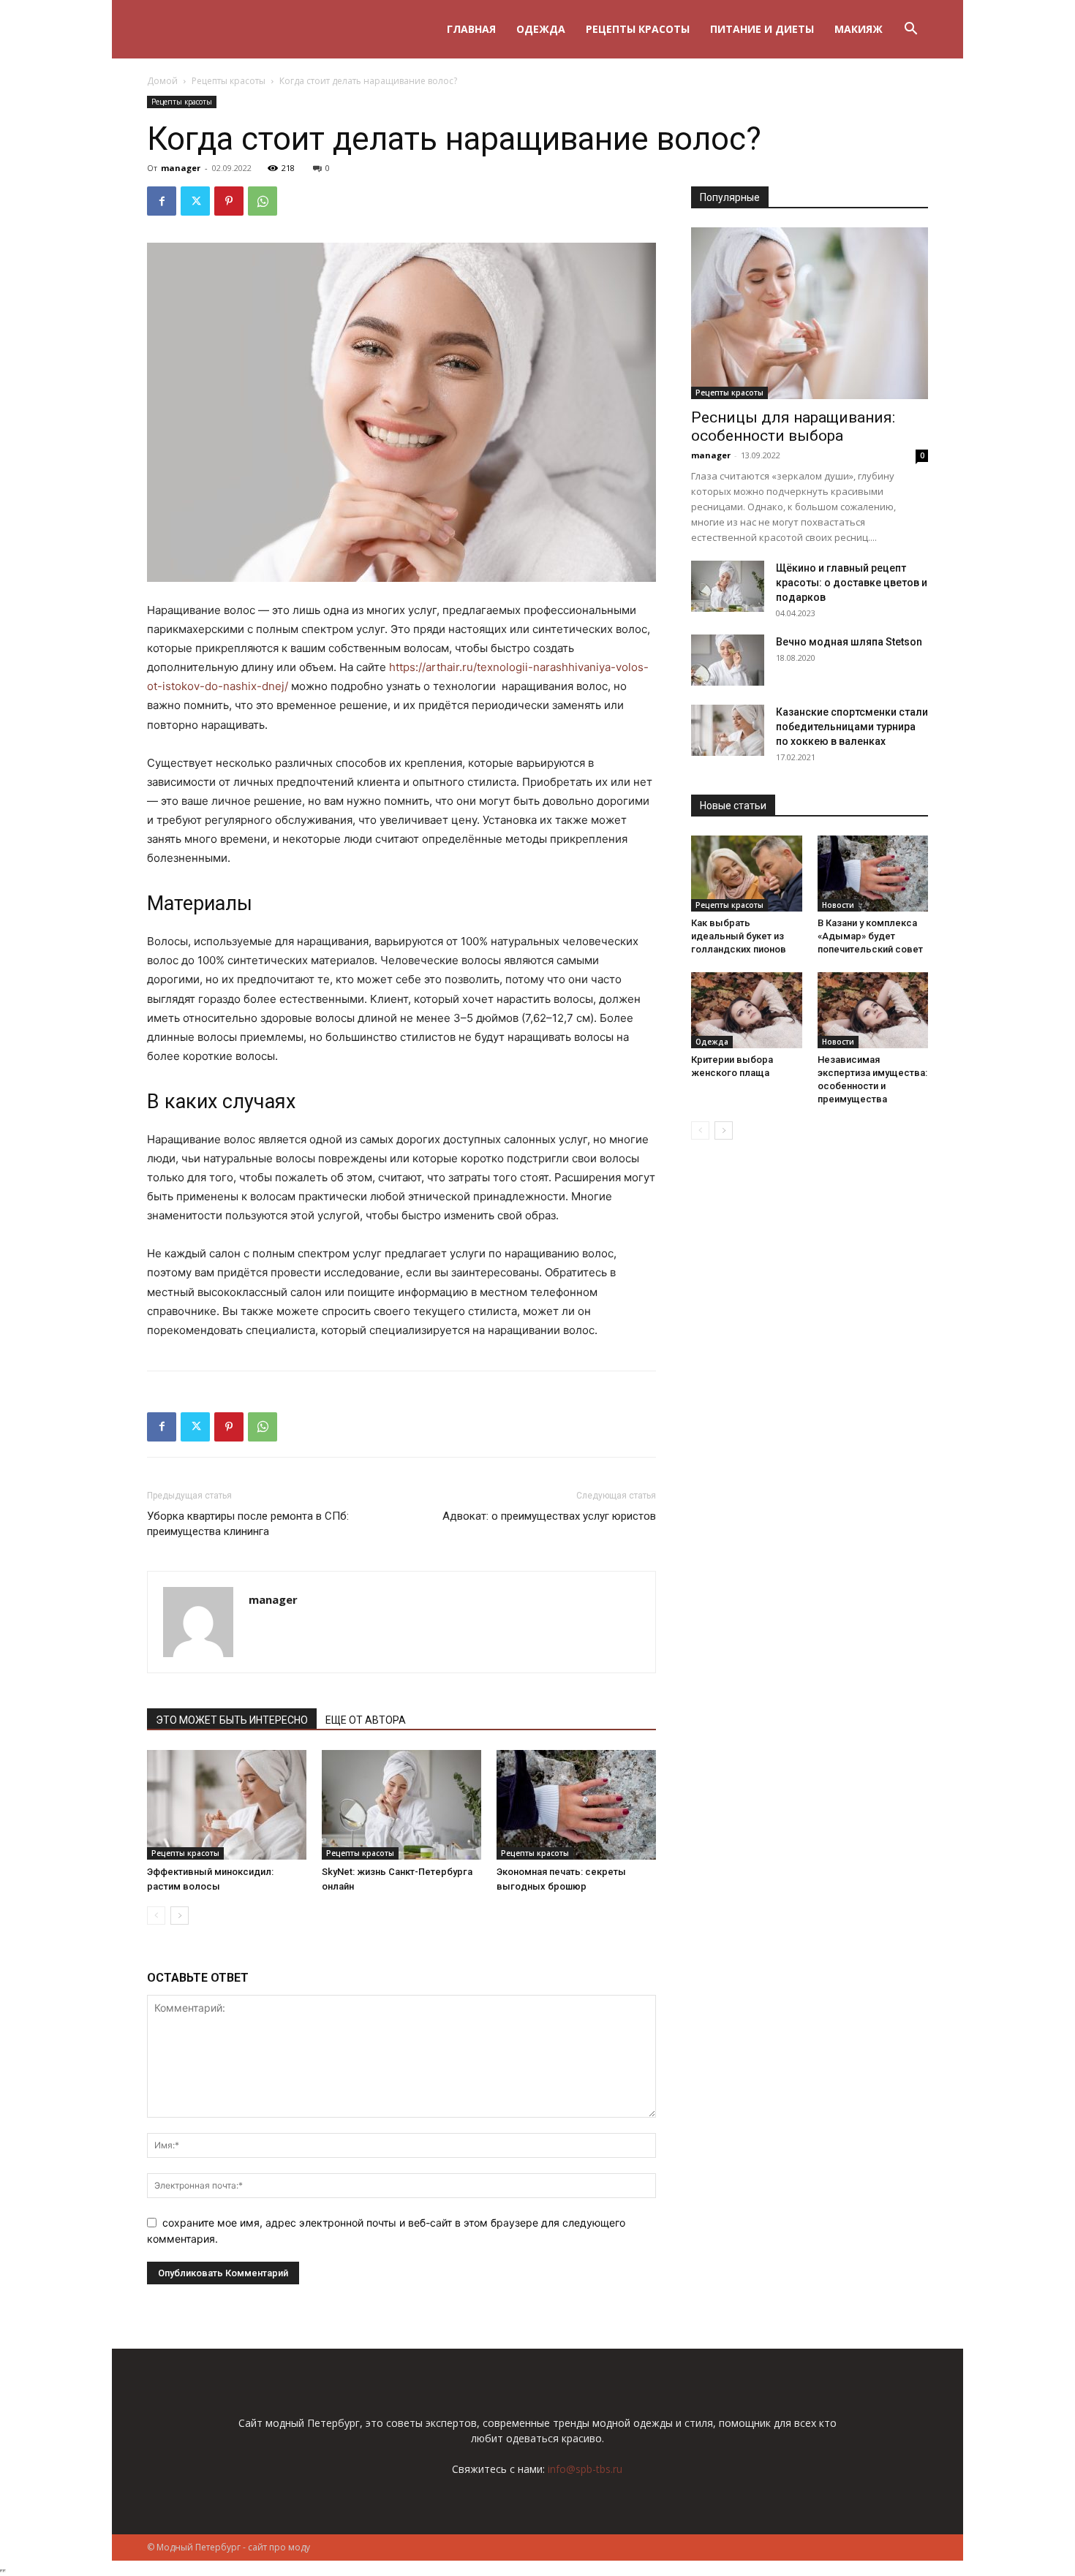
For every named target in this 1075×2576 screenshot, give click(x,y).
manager (181, 168)
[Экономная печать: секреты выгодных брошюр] (576, 1805)
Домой (162, 81)
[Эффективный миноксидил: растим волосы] (227, 1805)
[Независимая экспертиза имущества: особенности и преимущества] (873, 1010)
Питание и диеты (762, 29)
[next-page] (180, 1916)
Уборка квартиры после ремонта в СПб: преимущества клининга (248, 1524)
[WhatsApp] (263, 201)
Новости (838, 905)
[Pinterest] (229, 201)
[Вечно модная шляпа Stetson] (728, 660)
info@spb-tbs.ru (585, 2469)
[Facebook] (162, 201)
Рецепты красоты (638, 29)
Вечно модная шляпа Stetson (849, 642)
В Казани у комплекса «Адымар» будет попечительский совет (870, 936)
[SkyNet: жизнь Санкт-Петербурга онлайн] (401, 1805)
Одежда (541, 29)
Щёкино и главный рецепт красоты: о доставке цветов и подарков (852, 583)
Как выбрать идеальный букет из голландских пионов (739, 936)
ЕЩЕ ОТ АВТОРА (366, 1720)
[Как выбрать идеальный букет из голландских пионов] (747, 874)
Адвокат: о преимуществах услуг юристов (549, 1516)
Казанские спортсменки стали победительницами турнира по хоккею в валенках (852, 727)
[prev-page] (156, 1916)
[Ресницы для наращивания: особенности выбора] (810, 313)
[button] (910, 30)
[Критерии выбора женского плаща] (747, 1010)
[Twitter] (195, 201)
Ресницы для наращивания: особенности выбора (793, 427)
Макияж (859, 29)
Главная (471, 29)
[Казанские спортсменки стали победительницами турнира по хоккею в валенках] (728, 730)
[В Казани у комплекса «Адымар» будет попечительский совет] (873, 874)
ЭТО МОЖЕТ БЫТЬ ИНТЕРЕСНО (232, 1720)
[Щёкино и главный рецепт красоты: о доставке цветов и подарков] (728, 586)
